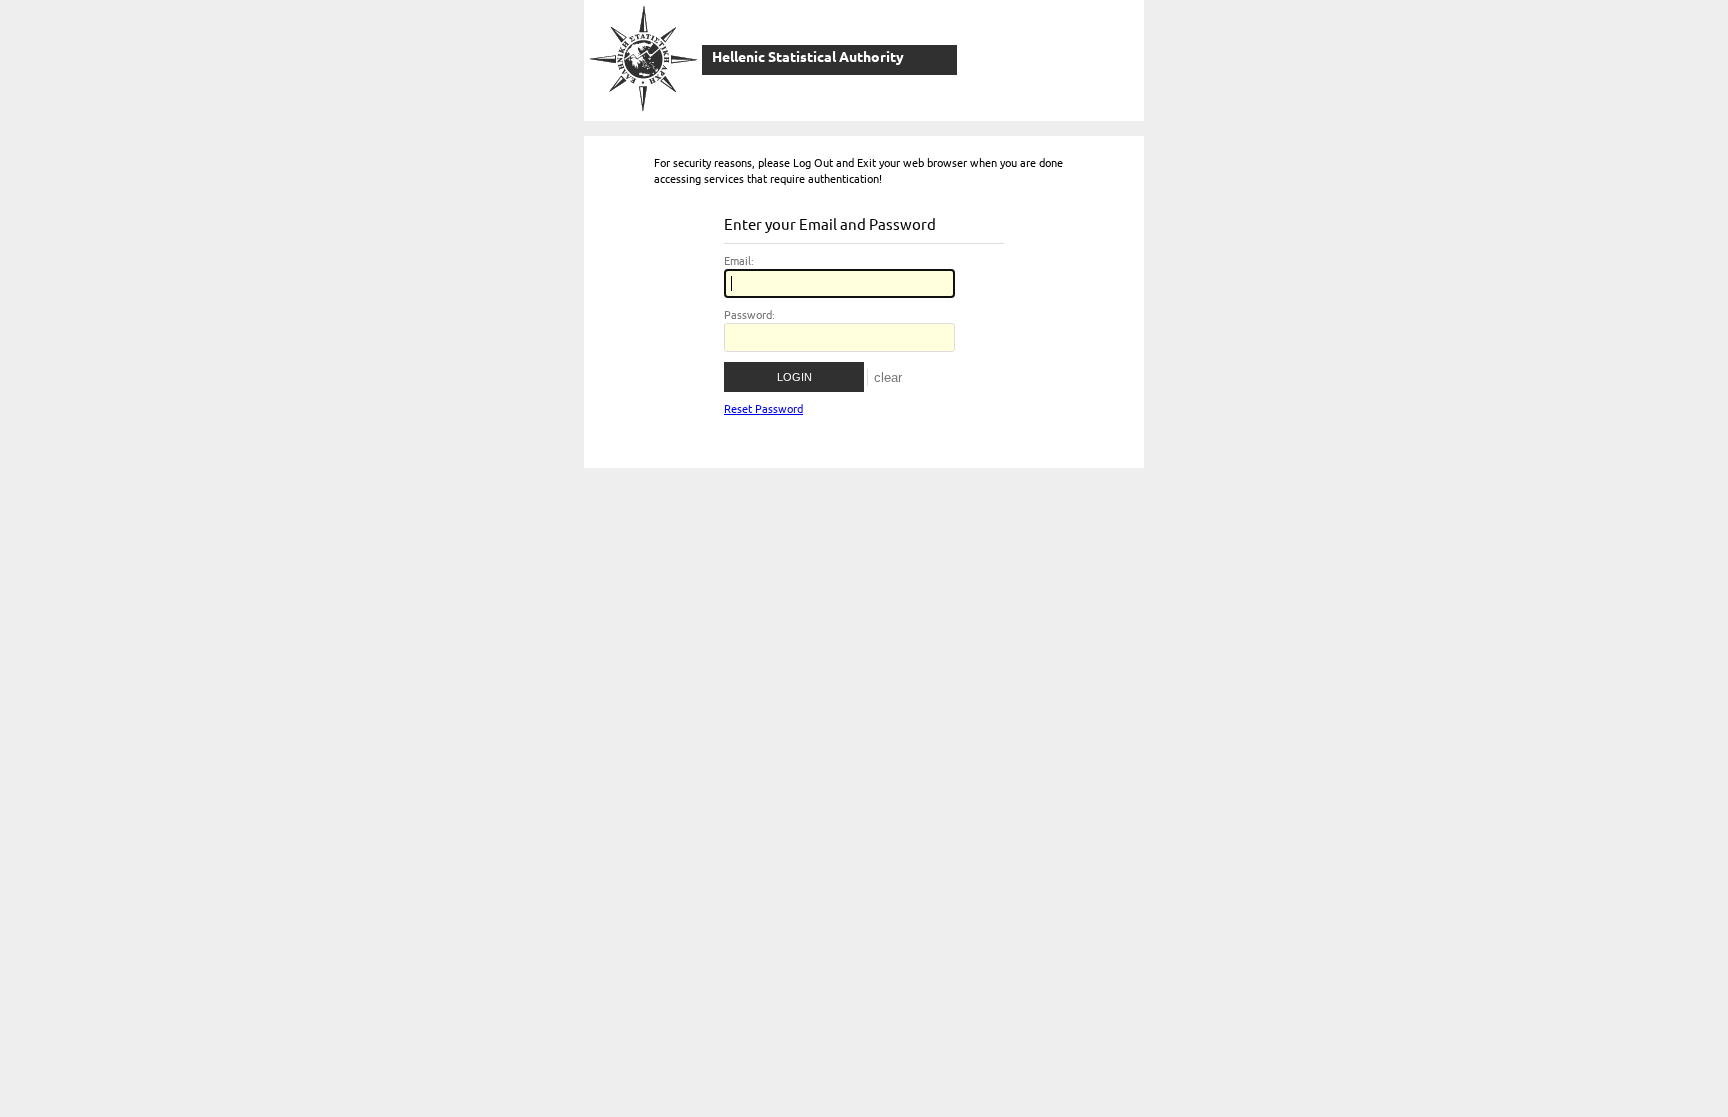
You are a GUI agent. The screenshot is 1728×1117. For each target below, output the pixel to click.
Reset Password (763, 409)
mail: (739, 261)
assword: (749, 315)
